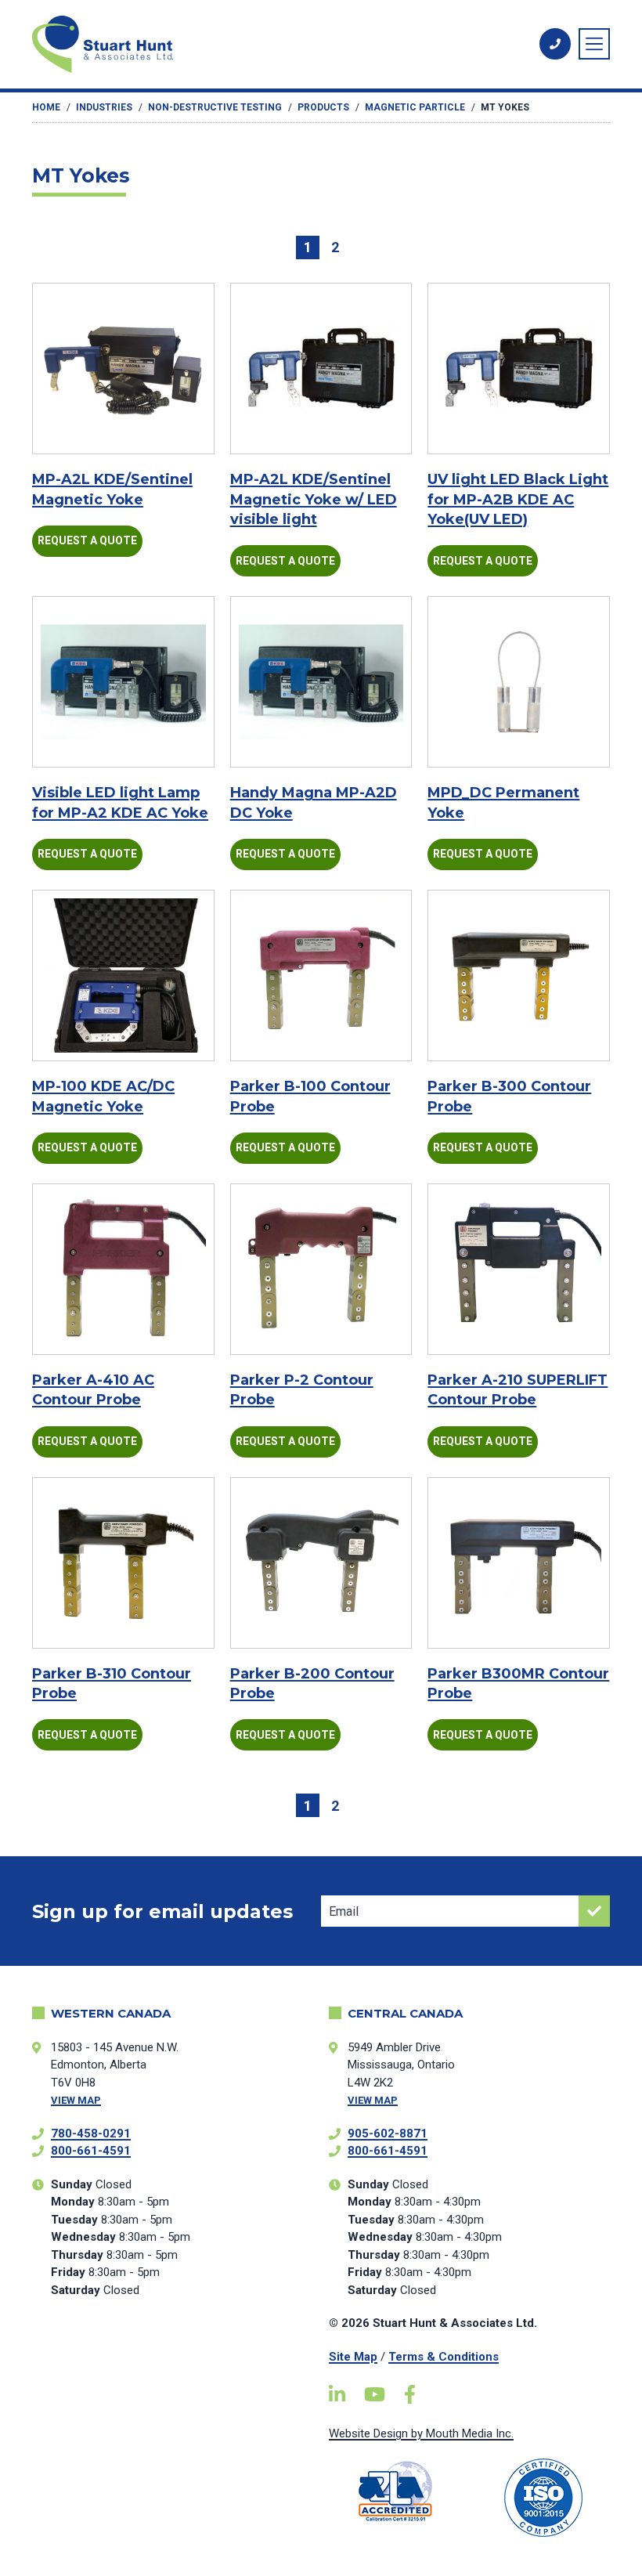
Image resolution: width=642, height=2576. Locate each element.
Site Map (353, 2357)
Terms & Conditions (444, 2357)
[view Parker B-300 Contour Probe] (519, 976)
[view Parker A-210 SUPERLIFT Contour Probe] (519, 1270)
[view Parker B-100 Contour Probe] (321, 976)
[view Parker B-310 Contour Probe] (123, 1563)
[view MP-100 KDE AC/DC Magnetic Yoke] (123, 975)
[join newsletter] (594, 1911)
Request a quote (87, 540)
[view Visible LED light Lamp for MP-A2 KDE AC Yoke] (123, 682)
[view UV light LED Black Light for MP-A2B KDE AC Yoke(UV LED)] (519, 369)
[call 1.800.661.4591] (555, 44)
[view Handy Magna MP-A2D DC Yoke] (321, 682)
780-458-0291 (91, 2133)
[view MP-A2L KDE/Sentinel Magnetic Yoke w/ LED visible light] (321, 369)
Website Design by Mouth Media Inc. (421, 2433)
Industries (104, 107)
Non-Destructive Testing (215, 107)
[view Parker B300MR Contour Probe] (519, 1563)
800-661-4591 (91, 2151)
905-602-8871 (388, 2133)
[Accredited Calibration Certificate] (395, 2491)
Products (323, 107)
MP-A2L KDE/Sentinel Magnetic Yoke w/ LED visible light (314, 499)
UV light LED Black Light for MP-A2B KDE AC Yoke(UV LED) (518, 499)
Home (46, 107)
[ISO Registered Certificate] (544, 2498)
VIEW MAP (76, 2100)
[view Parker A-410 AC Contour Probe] (123, 1269)
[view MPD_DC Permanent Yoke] (519, 682)
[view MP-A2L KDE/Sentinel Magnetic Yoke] (123, 369)
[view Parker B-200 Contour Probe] (321, 1563)
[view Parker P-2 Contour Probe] (321, 1270)
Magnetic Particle (415, 107)
